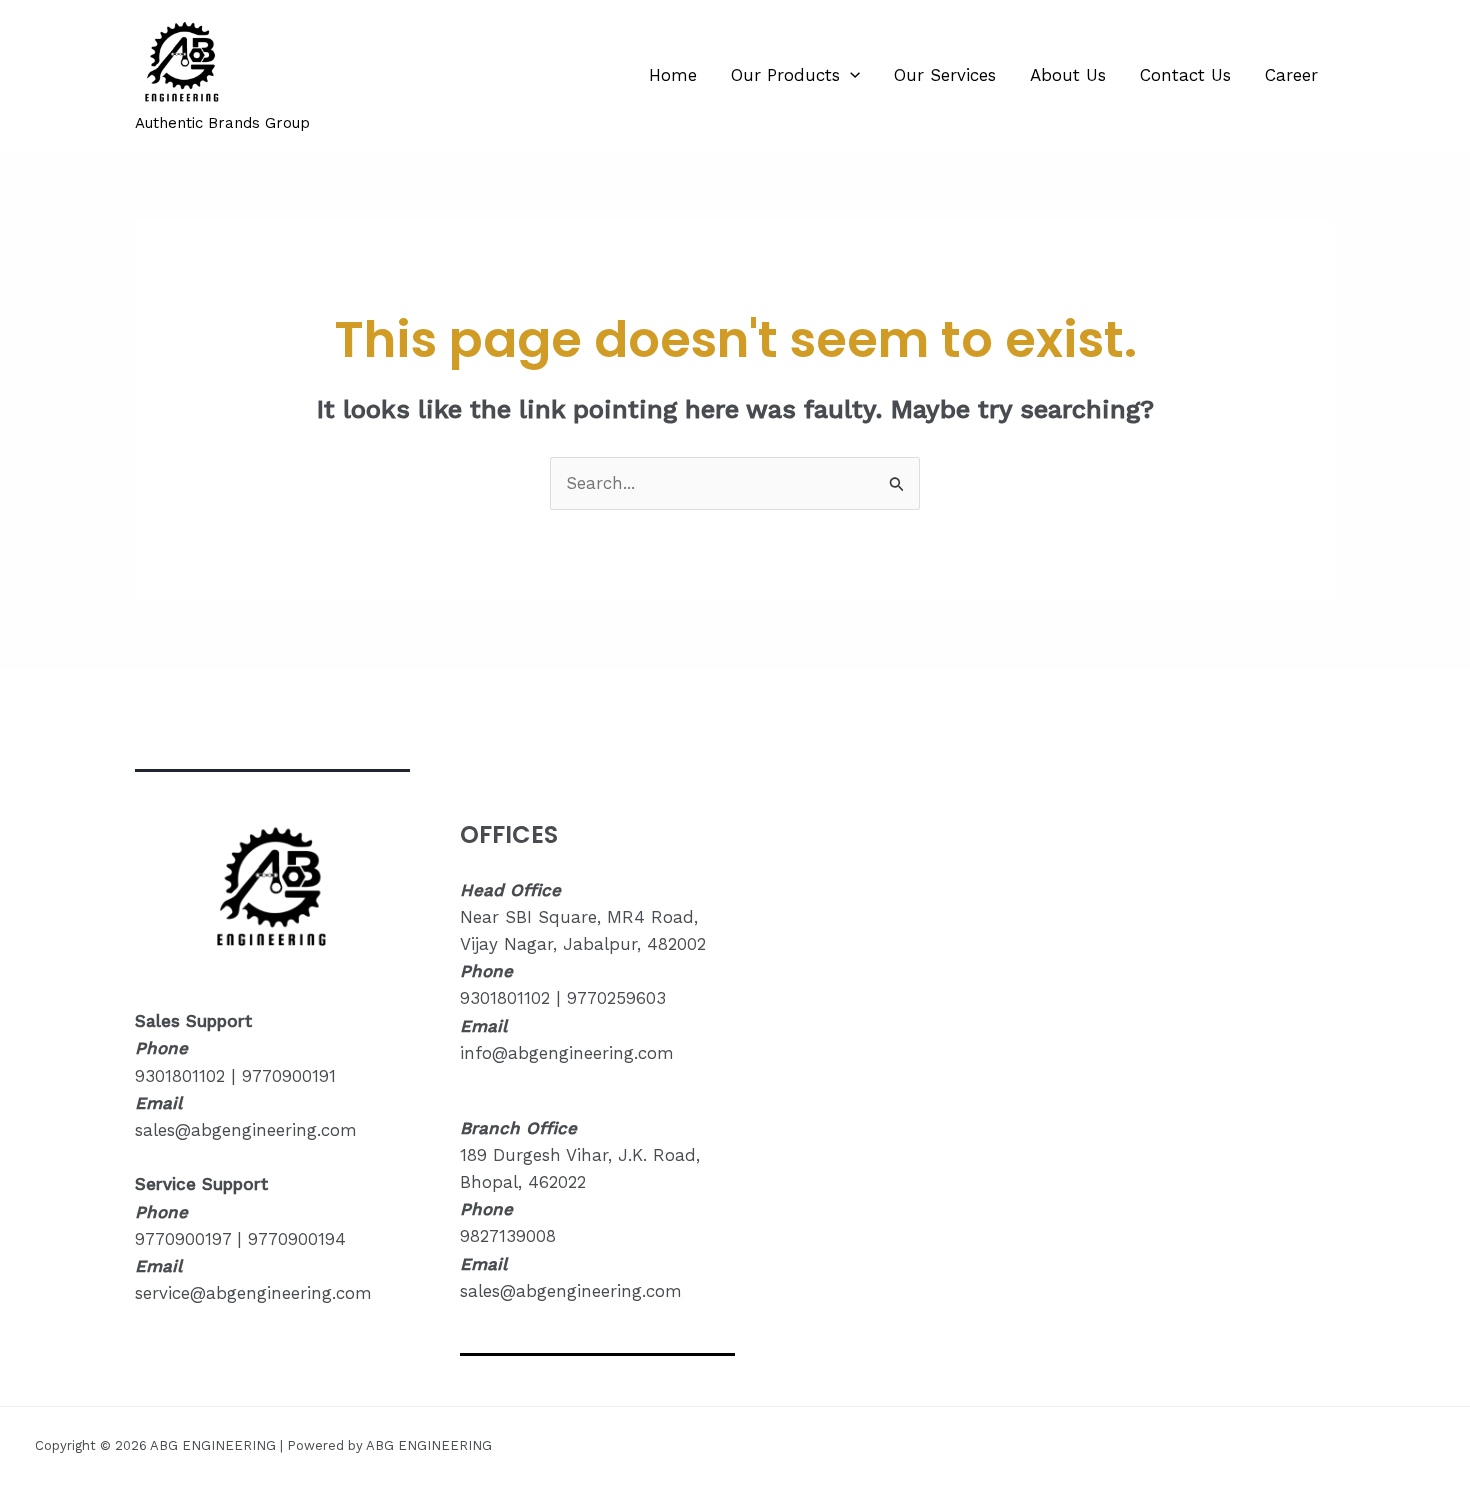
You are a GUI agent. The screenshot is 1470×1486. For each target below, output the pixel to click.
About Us (1068, 75)
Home (673, 75)
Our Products (785, 75)
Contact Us (1185, 75)
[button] (850, 75)
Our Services (945, 75)
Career (1291, 75)
